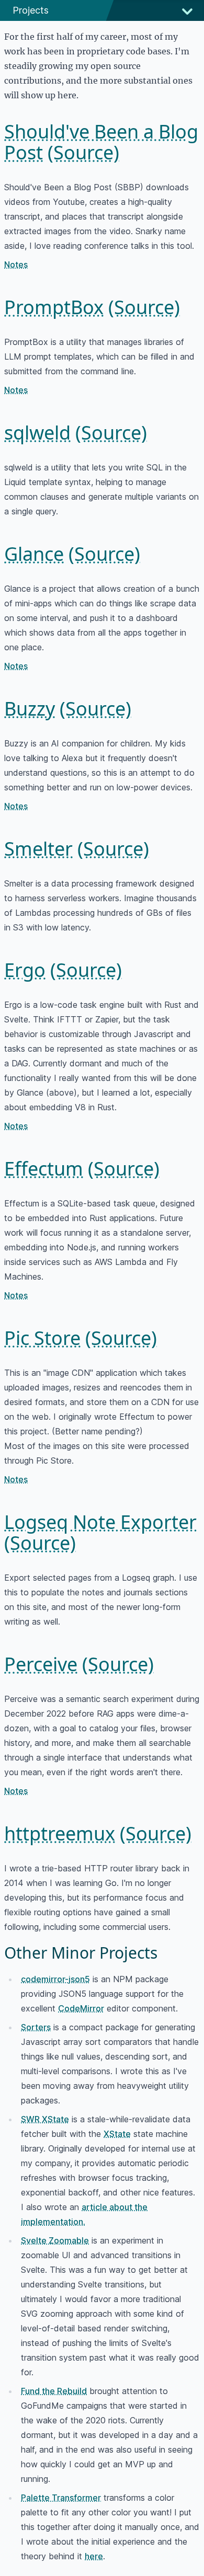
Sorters (36, 2027)
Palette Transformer (61, 2498)
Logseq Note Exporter (100, 1522)
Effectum (44, 1169)
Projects (31, 10)
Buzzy (30, 709)
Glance (34, 554)
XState (117, 2134)
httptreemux (60, 1833)
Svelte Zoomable (55, 2240)
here (94, 2556)
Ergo (25, 970)
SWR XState (45, 2119)
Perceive (41, 1664)
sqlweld (37, 433)
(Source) (83, 152)
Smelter (38, 849)
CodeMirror (81, 2008)
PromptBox (54, 307)
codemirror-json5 (55, 1979)
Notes (16, 264)
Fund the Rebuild (54, 2391)
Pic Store (42, 1338)
